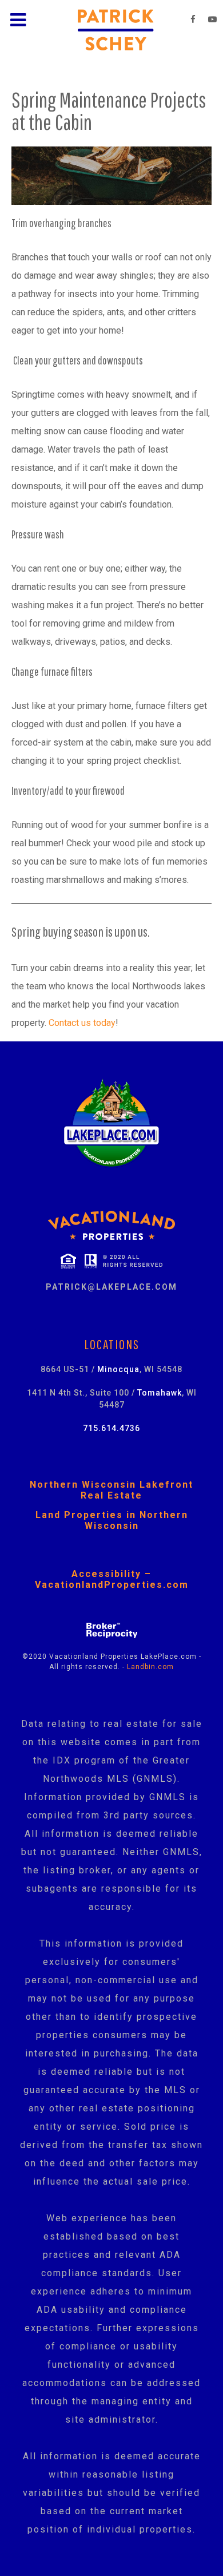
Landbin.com (150, 1667)
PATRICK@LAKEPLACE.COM (111, 1287)
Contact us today (82, 1023)
